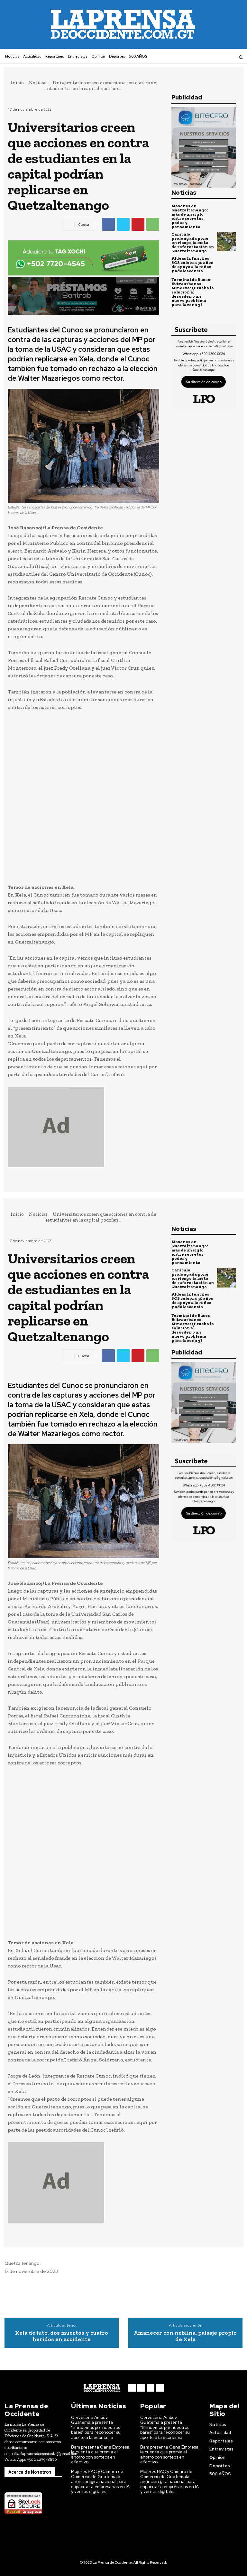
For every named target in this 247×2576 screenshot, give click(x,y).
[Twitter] (123, 224)
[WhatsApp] (153, 224)
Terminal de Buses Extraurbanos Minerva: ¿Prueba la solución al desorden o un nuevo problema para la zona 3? (193, 292)
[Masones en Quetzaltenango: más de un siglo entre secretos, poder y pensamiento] (226, 213)
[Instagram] (213, 57)
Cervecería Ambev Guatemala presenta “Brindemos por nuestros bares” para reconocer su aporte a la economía (96, 2427)
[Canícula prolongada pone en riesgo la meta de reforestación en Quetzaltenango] (226, 242)
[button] (241, 57)
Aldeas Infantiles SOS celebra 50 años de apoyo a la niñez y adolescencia (192, 265)
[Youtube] (230, 57)
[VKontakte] (222, 57)
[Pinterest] (138, 224)
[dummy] (83, 1127)
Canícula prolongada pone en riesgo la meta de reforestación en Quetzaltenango (193, 242)
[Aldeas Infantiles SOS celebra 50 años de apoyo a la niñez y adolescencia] (226, 265)
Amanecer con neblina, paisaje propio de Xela (185, 2336)
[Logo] (102, 2388)
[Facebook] (205, 57)
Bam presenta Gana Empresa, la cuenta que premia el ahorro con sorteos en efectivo (101, 2455)
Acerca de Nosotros (30, 2472)
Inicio (17, 83)
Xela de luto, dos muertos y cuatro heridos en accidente (62, 2336)
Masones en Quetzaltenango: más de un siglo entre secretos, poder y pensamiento (190, 216)
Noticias (38, 83)
